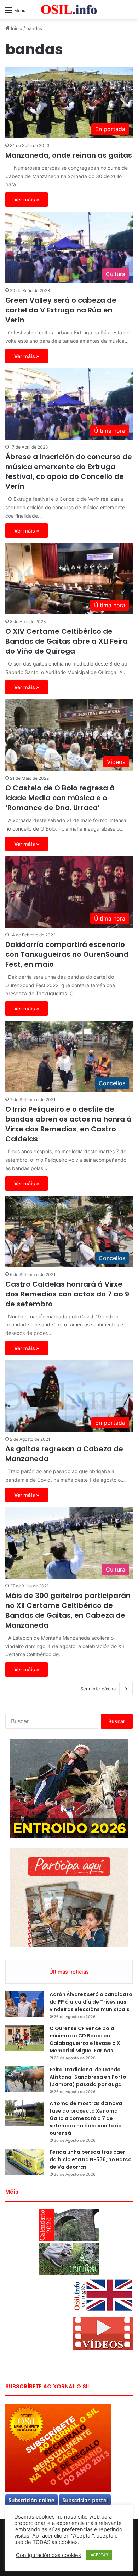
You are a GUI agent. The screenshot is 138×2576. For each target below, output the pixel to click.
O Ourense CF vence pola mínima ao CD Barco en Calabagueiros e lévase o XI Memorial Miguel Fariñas (86, 2039)
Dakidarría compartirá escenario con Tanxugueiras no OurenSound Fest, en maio (67, 954)
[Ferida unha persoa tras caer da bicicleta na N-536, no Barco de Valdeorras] (25, 2162)
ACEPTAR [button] (99, 2555)
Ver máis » (27, 199)
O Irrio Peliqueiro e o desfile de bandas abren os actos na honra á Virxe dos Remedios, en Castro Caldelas (68, 1124)
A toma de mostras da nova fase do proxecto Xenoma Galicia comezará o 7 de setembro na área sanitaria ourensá (86, 2118)
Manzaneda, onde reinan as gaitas (69, 155)
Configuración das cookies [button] (48, 2555)
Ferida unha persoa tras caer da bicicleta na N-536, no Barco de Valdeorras (91, 2159)
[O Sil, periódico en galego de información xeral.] (69, 10)
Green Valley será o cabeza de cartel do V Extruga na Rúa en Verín (61, 310)
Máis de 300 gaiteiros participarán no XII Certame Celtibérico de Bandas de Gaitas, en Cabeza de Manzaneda (68, 1610)
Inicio (16, 28)
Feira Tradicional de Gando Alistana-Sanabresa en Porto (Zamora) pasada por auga (88, 2077)
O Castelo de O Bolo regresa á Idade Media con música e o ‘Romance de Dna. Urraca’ (60, 798)
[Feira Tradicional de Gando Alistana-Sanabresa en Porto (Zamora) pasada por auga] (25, 2079)
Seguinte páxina (98, 1689)
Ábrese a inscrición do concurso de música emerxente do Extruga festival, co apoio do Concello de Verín (69, 472)
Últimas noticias (69, 1972)
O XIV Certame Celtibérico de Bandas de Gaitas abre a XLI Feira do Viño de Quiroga (67, 641)
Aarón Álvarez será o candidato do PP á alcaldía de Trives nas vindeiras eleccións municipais (91, 2002)
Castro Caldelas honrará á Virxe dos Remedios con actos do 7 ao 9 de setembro (67, 1294)
